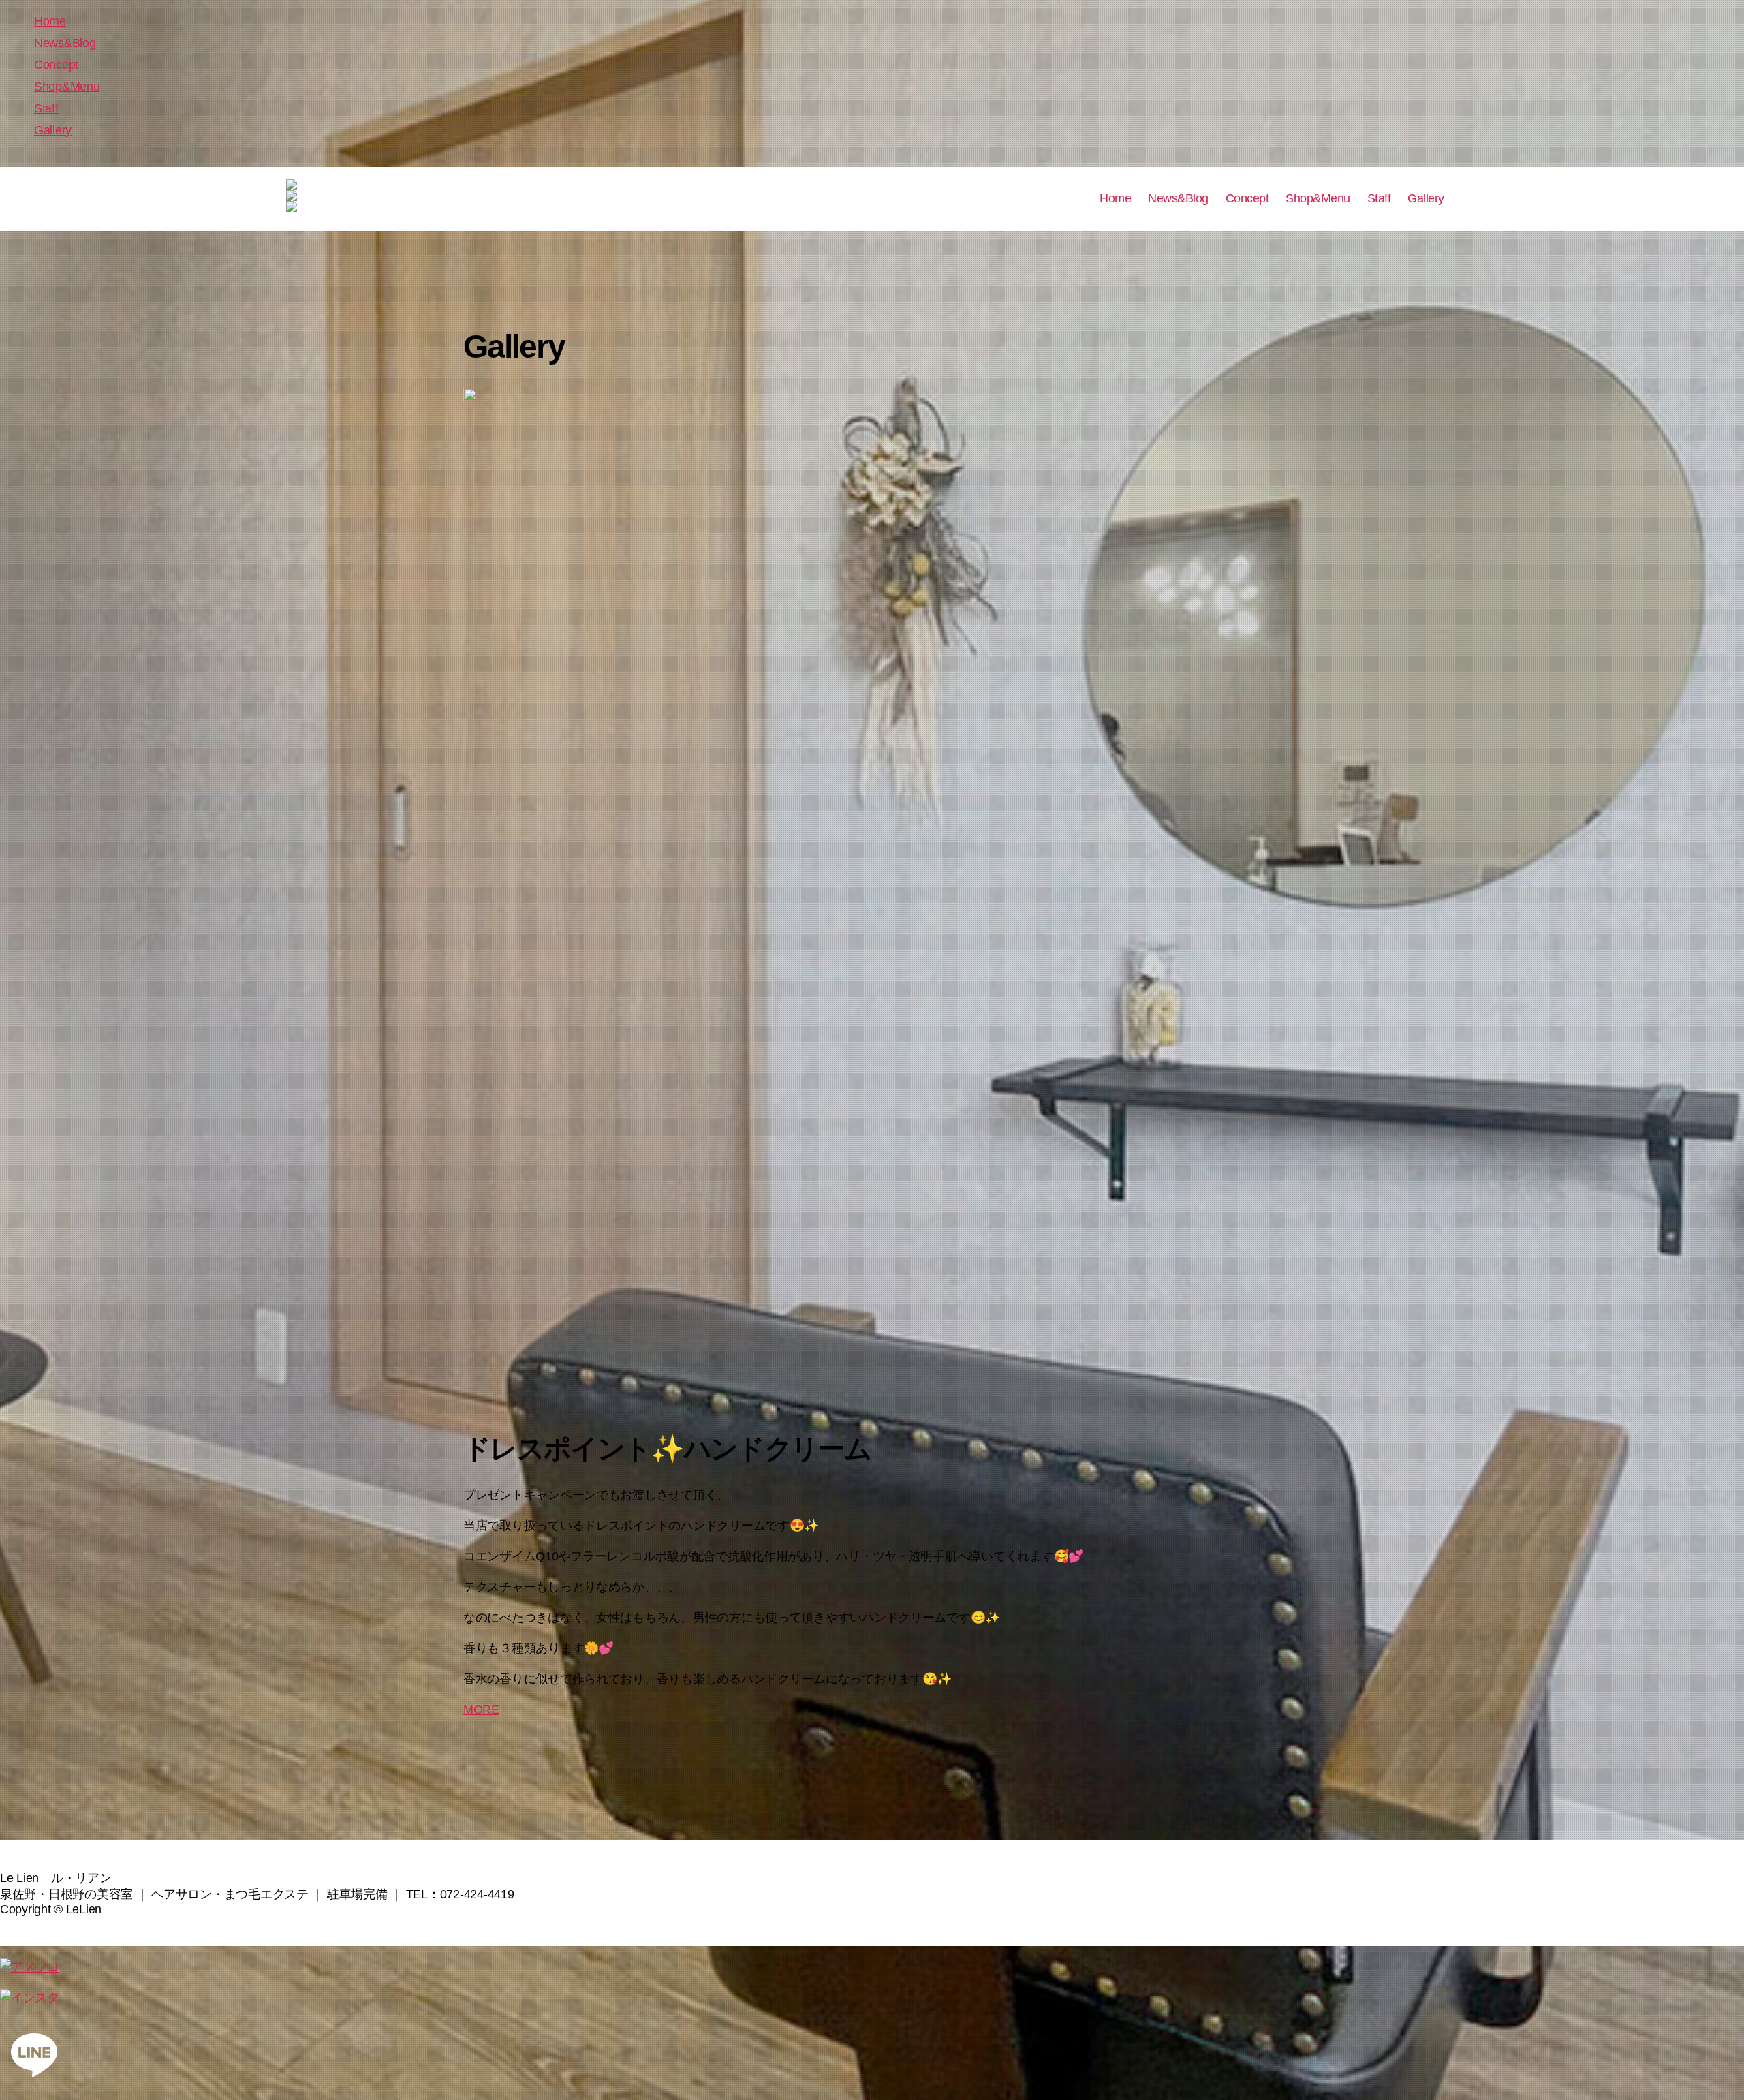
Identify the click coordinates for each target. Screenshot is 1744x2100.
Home (50, 21)
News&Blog (65, 43)
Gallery (53, 130)
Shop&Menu (67, 87)
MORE (481, 1710)
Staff (46, 108)
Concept (56, 65)
